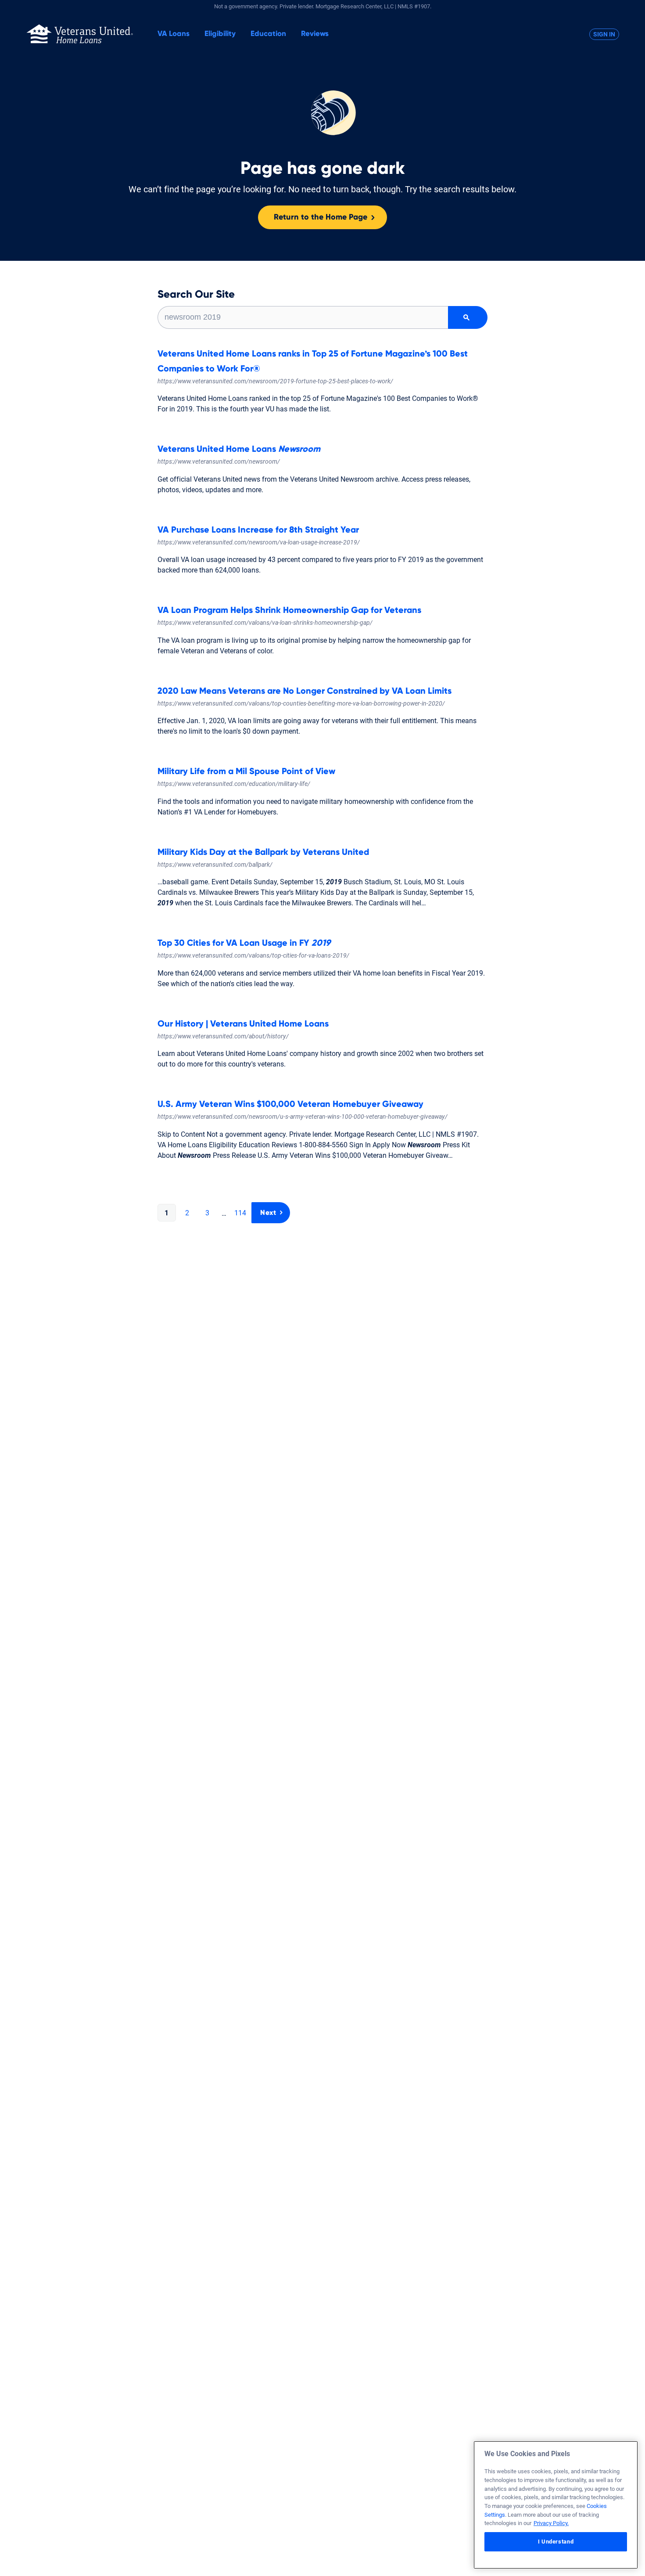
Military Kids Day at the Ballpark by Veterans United (263, 852)
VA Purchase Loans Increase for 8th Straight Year (258, 530)
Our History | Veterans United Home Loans (243, 1024)
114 (240, 1213)
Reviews (315, 34)
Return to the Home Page (321, 217)
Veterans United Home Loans (239, 449)
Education (268, 34)
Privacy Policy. (551, 2523)
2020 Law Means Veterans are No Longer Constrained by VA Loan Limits (305, 691)
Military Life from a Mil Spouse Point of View (246, 771)
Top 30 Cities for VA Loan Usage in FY (244, 943)
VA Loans (174, 34)
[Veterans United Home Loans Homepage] (80, 34)
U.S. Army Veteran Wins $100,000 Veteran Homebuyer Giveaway (290, 1104)
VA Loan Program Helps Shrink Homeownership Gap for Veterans (289, 610)
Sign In (604, 34)
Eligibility (220, 34)
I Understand (556, 2542)
